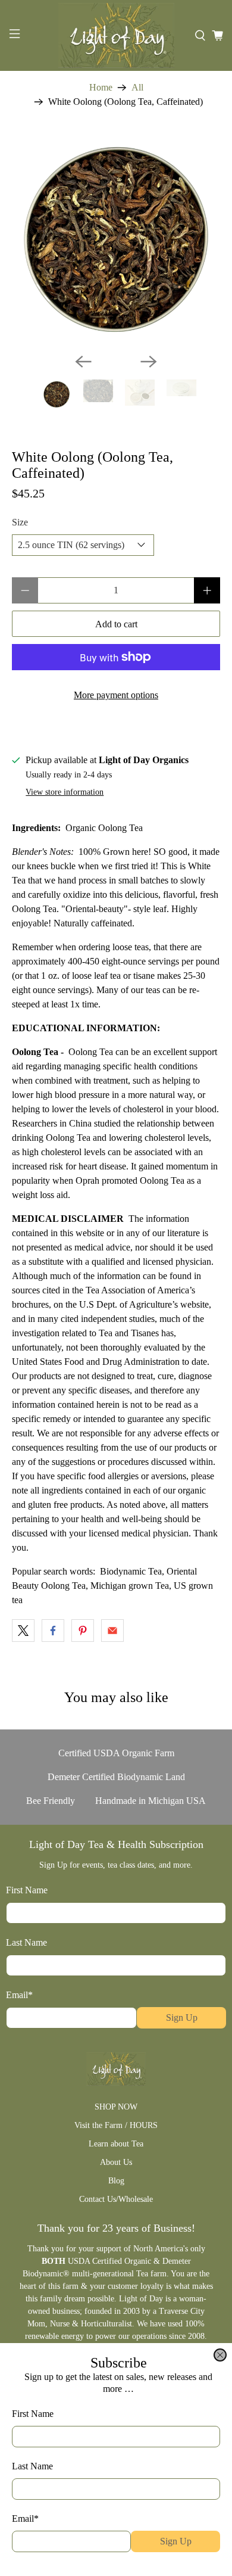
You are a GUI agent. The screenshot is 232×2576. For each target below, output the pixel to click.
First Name (33, 2414)
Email (25, 2519)
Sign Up (176, 2541)
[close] (220, 2355)
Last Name (32, 2466)
